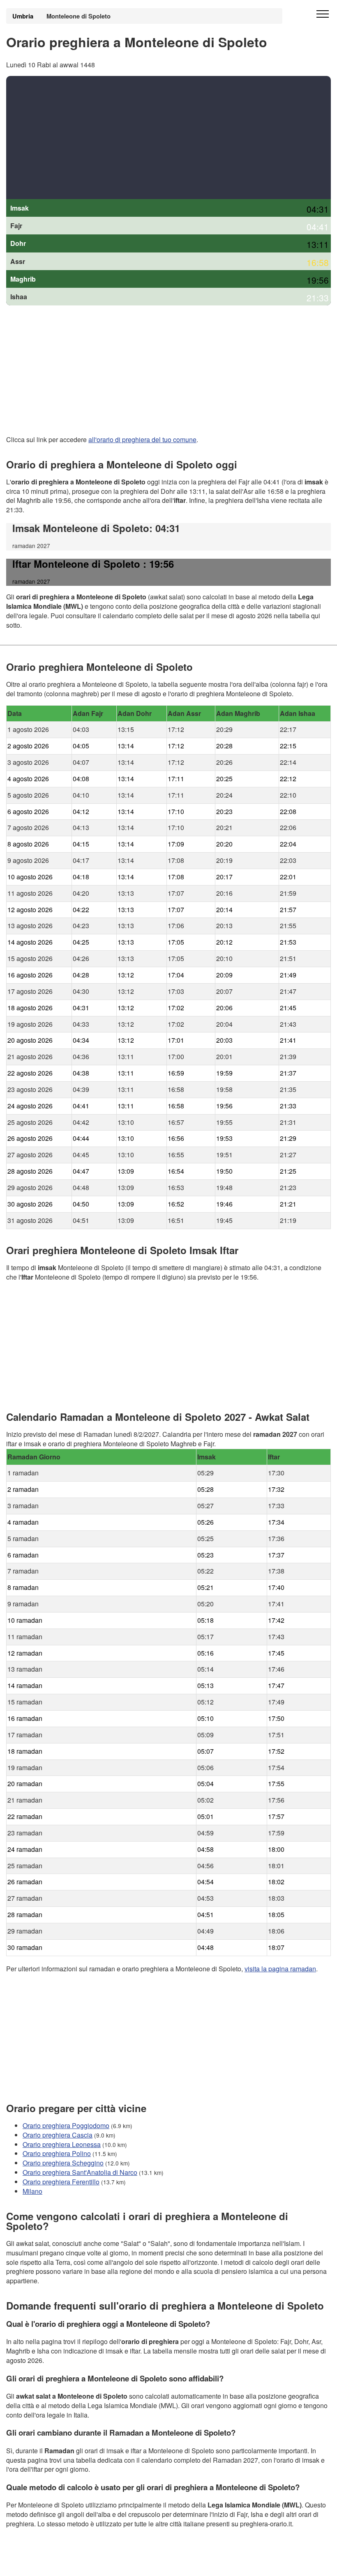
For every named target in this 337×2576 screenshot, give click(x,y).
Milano (32, 2191)
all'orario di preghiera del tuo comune (142, 439)
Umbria (23, 16)
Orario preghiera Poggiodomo (66, 2125)
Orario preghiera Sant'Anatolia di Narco (80, 2172)
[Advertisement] (168, 138)
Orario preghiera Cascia (58, 2135)
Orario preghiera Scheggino (63, 2163)
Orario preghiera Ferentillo (61, 2182)
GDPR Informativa (33, 2564)
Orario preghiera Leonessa (62, 2144)
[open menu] (323, 14)
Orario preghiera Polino (57, 2154)
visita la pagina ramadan (280, 1969)
